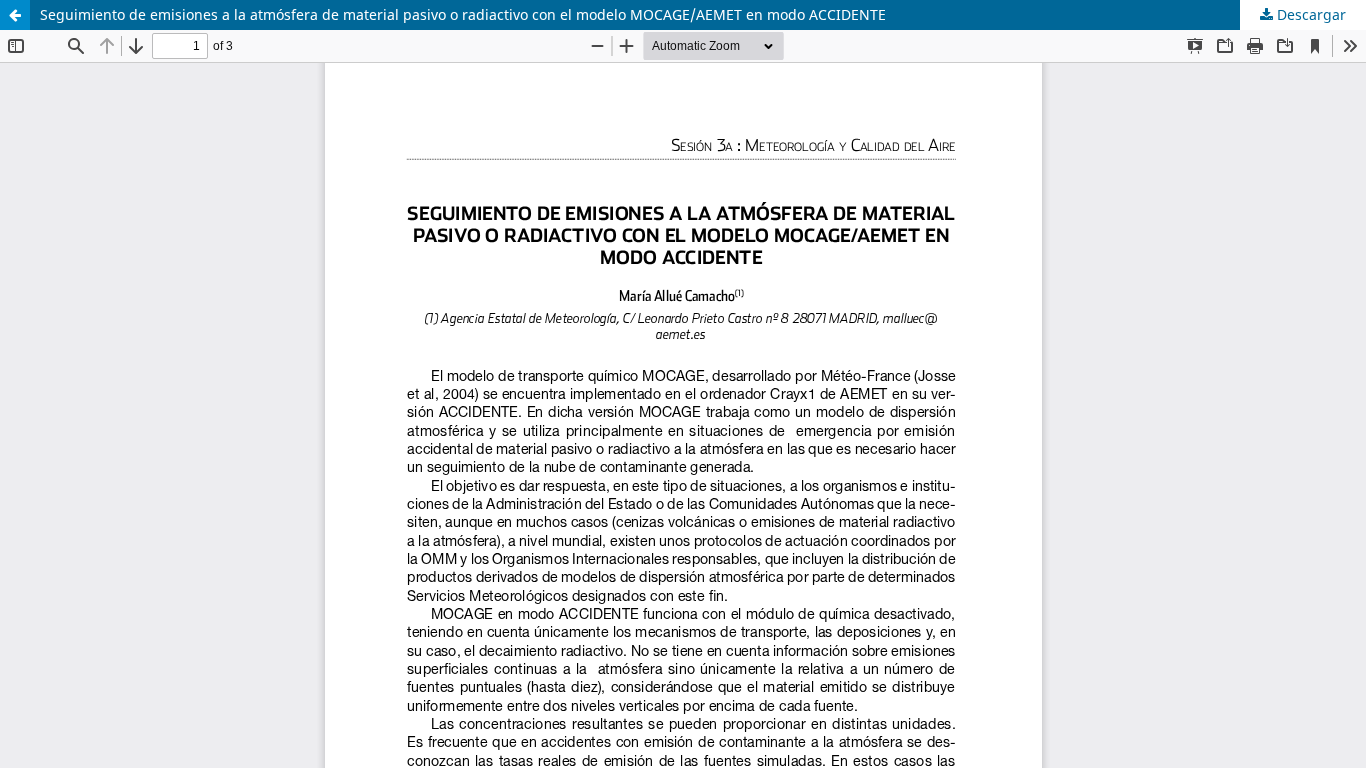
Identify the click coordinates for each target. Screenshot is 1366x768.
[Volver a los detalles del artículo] (15, 15)
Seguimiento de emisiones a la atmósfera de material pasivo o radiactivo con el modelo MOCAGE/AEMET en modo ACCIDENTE (463, 14)
